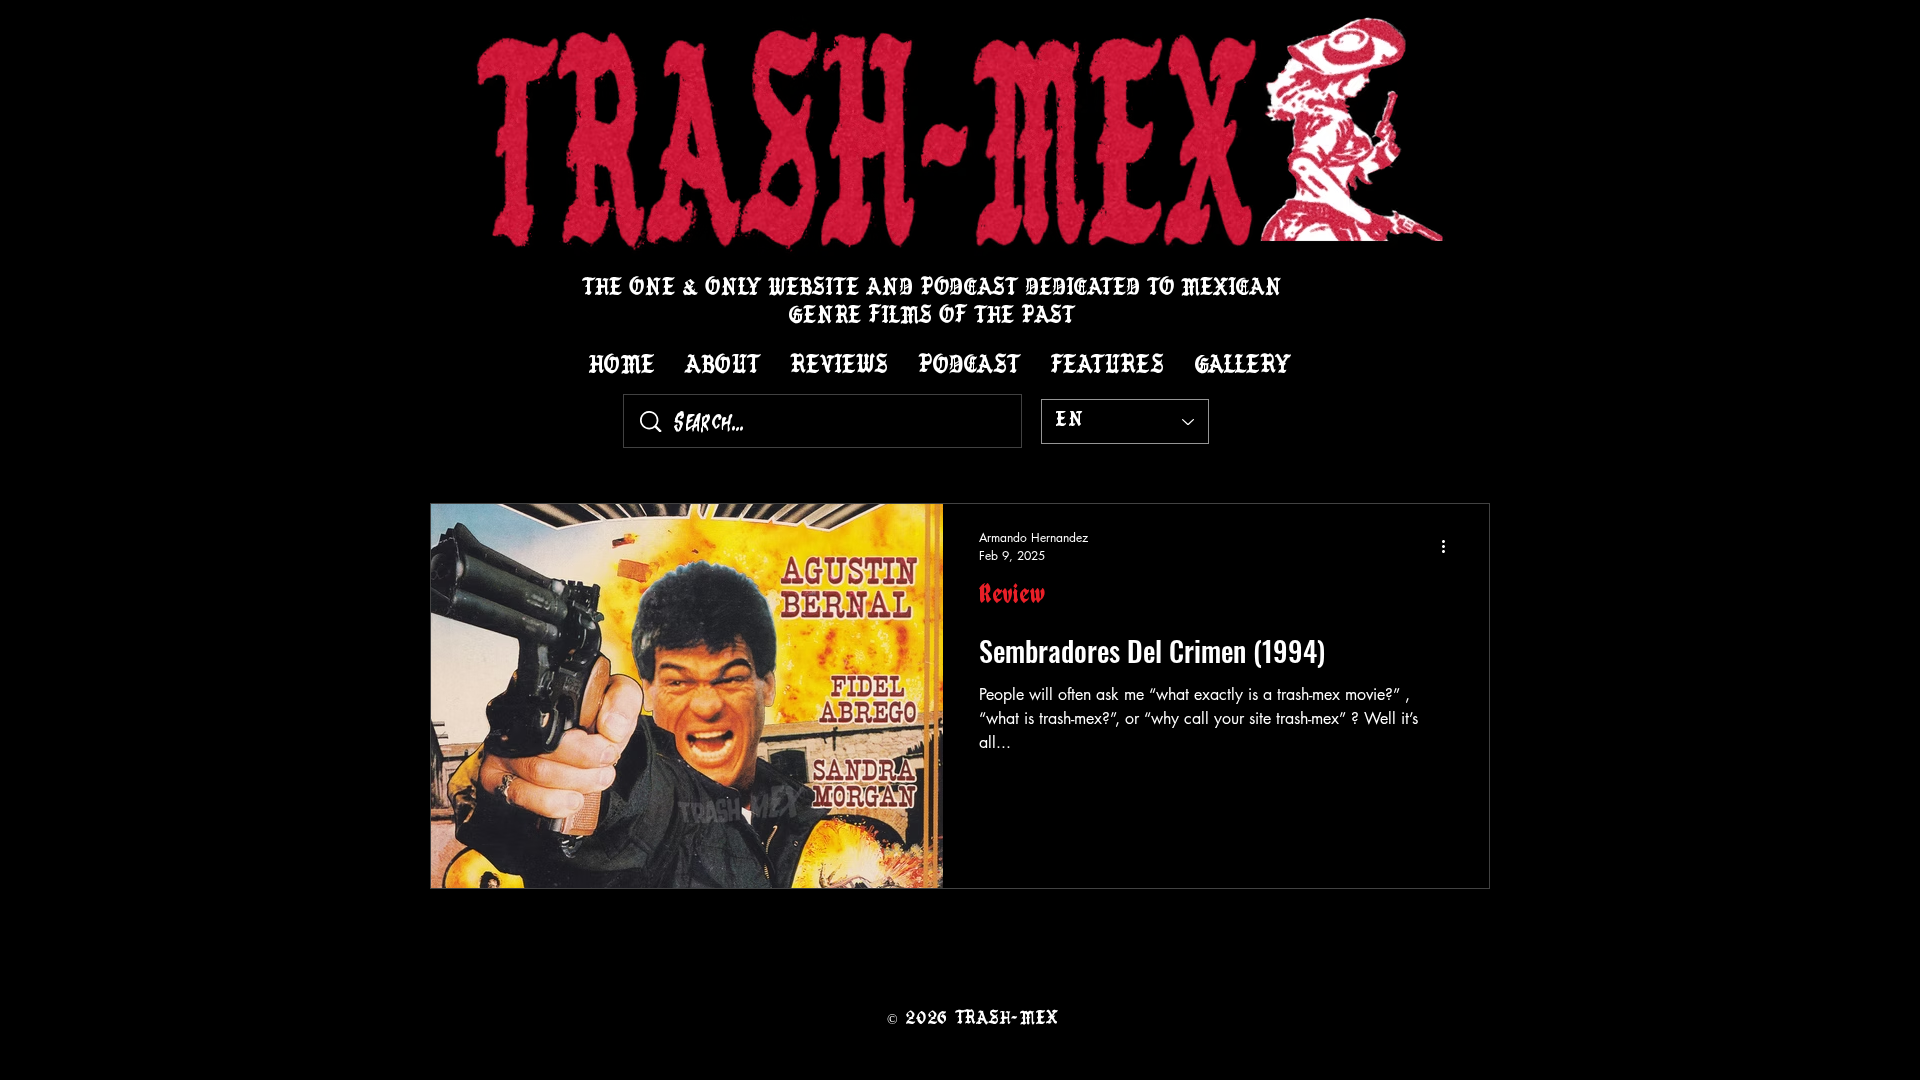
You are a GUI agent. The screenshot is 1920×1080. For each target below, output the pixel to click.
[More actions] (1450, 546)
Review (1012, 599)
